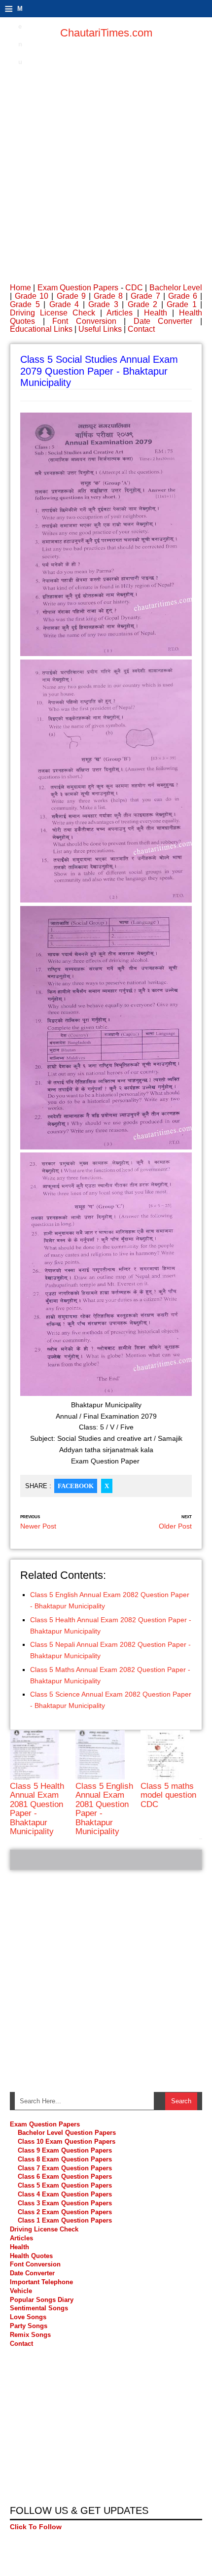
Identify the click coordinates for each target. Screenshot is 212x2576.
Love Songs (28, 2317)
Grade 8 (108, 296)
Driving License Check (53, 313)
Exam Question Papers (78, 288)
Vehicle (21, 2291)
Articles (120, 313)
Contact (141, 329)
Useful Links (100, 329)
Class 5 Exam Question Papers (66, 2185)
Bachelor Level (176, 288)
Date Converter (163, 321)
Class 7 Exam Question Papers (65, 2168)
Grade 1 (182, 304)
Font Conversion (84, 321)
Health (156, 313)
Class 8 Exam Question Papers (65, 2159)
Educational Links (41, 329)
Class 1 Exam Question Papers (65, 2220)
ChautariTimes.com (106, 33)
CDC (134, 288)
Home (20, 288)
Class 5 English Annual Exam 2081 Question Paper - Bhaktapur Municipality (104, 1809)
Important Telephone (41, 2282)
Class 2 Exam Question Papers (65, 2212)
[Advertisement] (106, 155)
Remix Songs (30, 2335)
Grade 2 (143, 304)
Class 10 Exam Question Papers (67, 2141)
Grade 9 (71, 296)
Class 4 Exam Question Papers (66, 2194)
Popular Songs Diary (42, 2300)
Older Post (175, 1526)
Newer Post (38, 1526)
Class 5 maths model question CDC (168, 1795)
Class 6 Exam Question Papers (65, 2176)
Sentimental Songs (39, 2308)
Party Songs (29, 2326)
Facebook (76, 1486)
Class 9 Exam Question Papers (65, 2150)
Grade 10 (32, 296)
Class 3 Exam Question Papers (66, 2203)
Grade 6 (183, 296)
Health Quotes (31, 2256)
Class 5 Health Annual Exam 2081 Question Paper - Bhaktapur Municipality (37, 1809)
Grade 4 (64, 304)
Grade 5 (25, 304)
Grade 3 (103, 304)
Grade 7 (145, 296)
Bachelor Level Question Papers (67, 2133)
